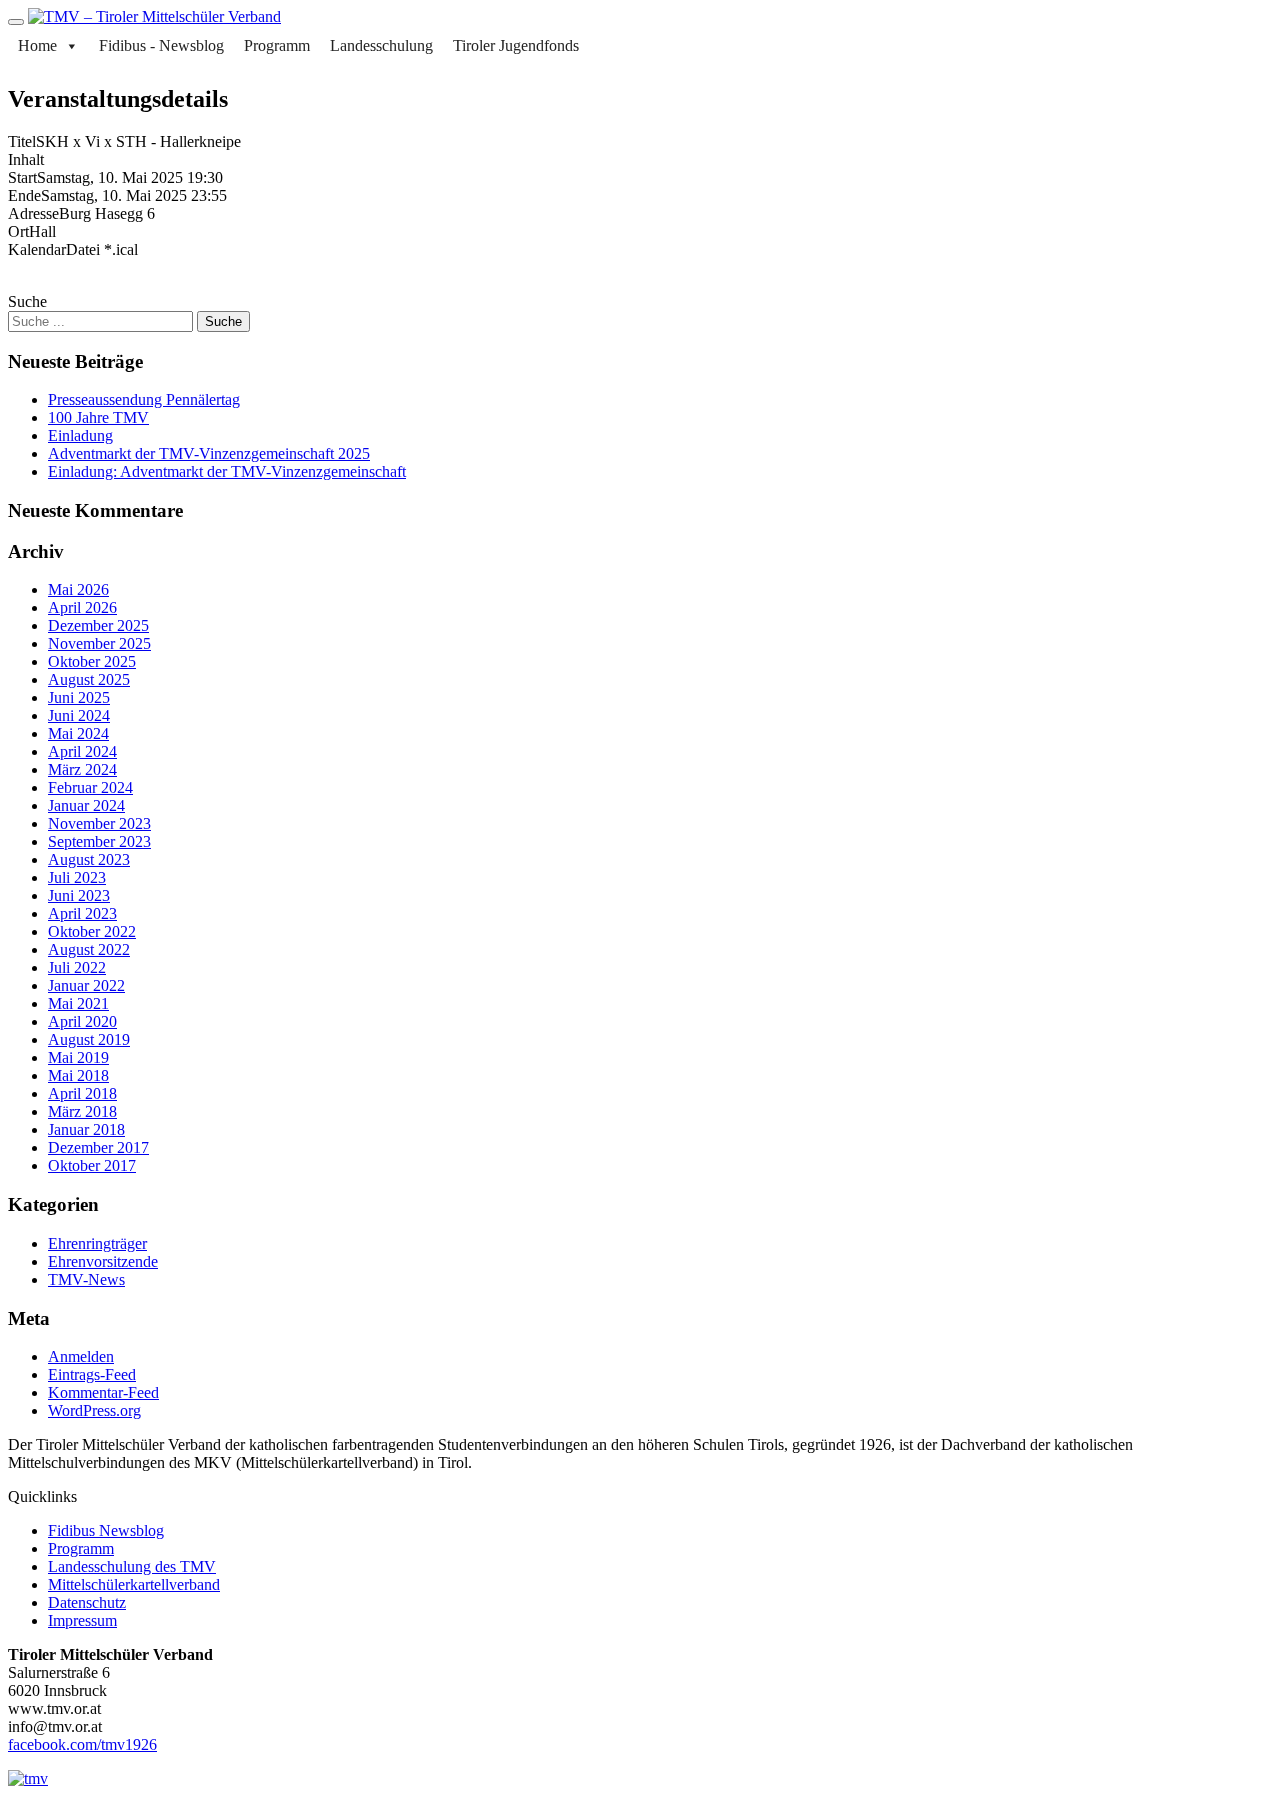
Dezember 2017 (98, 1147)
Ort (18, 231)
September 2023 (99, 841)
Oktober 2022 (92, 931)
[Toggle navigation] (16, 22)
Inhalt (26, 159)
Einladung (80, 435)
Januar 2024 (86, 805)
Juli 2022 (77, 967)
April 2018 (82, 1093)
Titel (22, 141)
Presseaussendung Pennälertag (144, 399)
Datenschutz (87, 1602)
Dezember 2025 (98, 625)
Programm (277, 45)
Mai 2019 (78, 1057)
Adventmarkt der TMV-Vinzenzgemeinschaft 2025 (209, 453)
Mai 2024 (78, 733)
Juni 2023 (79, 895)
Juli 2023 (77, 877)
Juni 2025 (79, 697)
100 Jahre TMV (98, 417)
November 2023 (99, 823)
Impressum (82, 1620)
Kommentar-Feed (103, 1392)
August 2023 (89, 859)
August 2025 (89, 679)
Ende (24, 195)
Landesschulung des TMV (132, 1566)
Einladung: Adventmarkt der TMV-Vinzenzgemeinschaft (227, 471)
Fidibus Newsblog (106, 1530)
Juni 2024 (79, 715)
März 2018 (82, 1111)
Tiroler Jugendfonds (516, 45)
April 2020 (82, 1021)
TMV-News (86, 1279)
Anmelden (81, 1356)
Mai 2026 (78, 589)
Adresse (33, 213)
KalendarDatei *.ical (73, 249)
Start (22, 177)
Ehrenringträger (97, 1243)
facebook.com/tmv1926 (82, 1744)
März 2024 (82, 769)
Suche (27, 301)
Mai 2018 (78, 1075)
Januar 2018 (86, 1129)
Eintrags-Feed (92, 1374)
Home (37, 45)
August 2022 (89, 949)
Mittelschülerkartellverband (134, 1584)
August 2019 (89, 1039)
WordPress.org (94, 1410)
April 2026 (82, 607)
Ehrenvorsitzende (103, 1261)
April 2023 (82, 913)
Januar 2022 (86, 985)
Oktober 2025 (92, 661)
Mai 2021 (78, 1003)
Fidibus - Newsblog (161, 45)
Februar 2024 (90, 787)
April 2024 (82, 751)
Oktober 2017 (92, 1165)
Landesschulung (381, 45)
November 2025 (99, 643)
